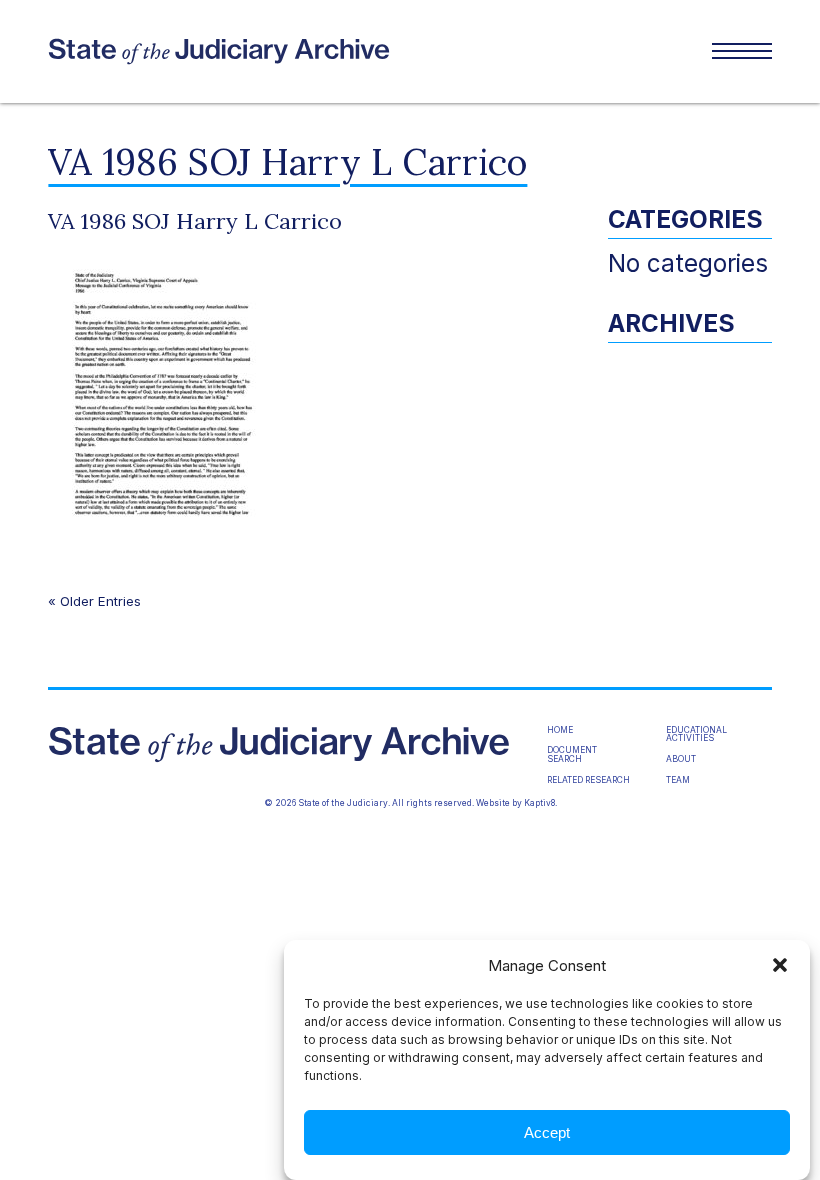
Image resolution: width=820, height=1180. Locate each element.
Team (678, 780)
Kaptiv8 (539, 803)
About (681, 759)
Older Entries (100, 601)
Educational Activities (696, 734)
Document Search (572, 754)
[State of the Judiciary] (229, 52)
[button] (780, 965)
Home (560, 730)
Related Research (588, 780)
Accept (547, 1132)
